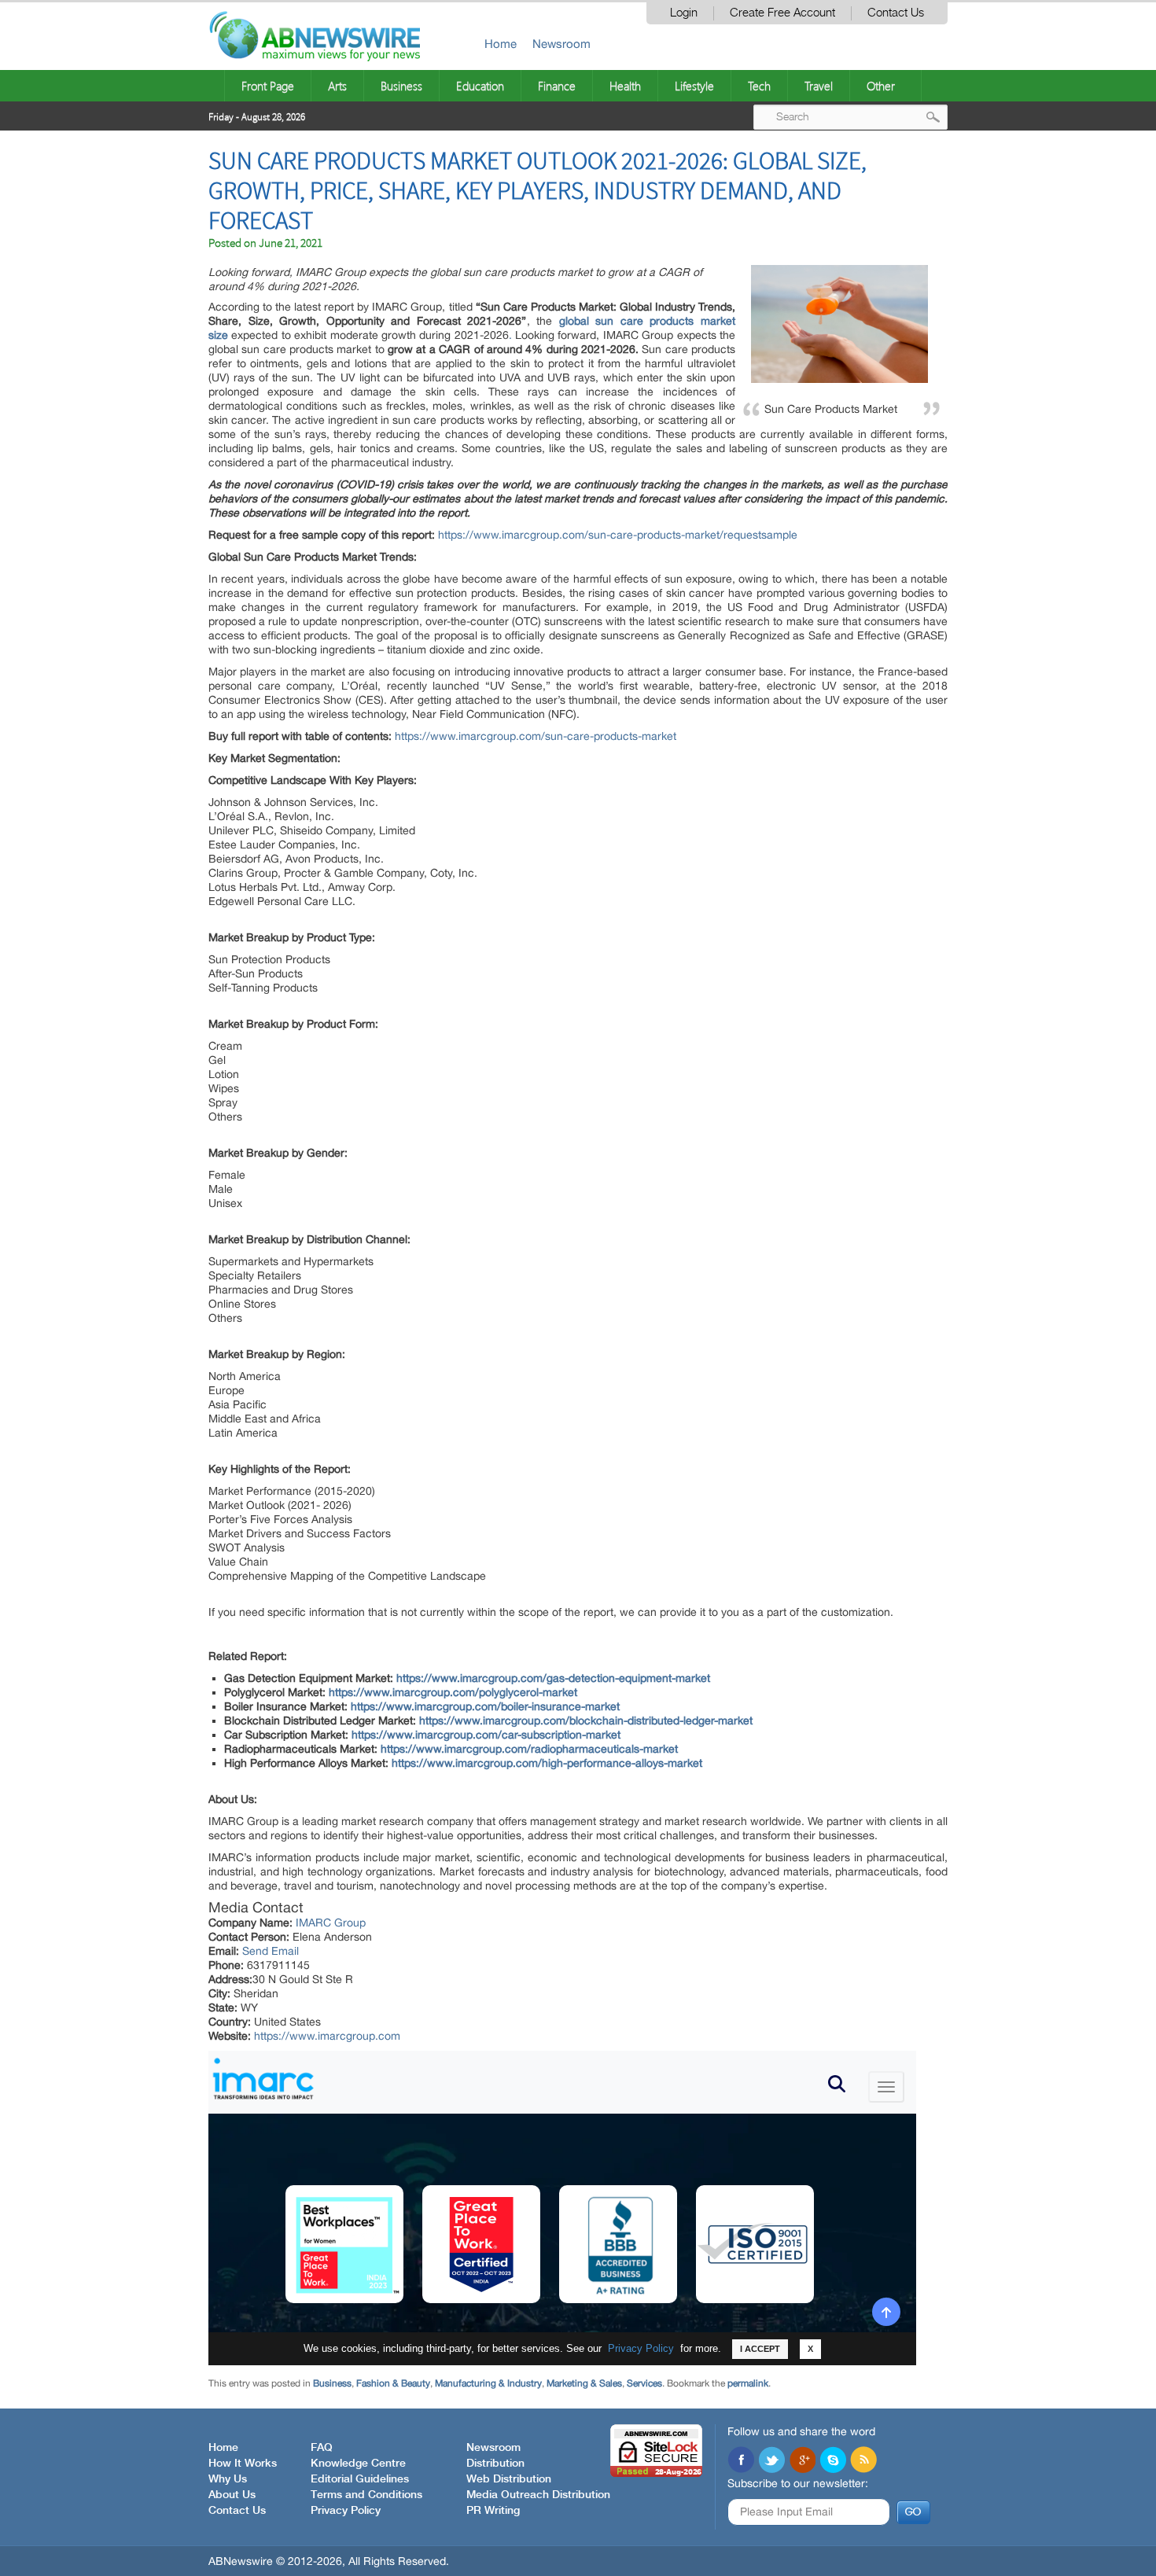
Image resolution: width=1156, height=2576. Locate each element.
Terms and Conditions (366, 2495)
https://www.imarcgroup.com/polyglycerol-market (453, 1692)
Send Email (271, 1951)
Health (625, 86)
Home (501, 44)
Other (881, 86)
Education (480, 86)
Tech (759, 86)
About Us (232, 2495)
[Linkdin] (802, 2461)
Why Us (228, 2479)
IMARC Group (331, 1923)
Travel (819, 86)
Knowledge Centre (358, 2464)
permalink (748, 2383)
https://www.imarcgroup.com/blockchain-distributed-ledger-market (586, 1720)
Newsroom (561, 44)
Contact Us (896, 13)
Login (684, 13)
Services (644, 2383)
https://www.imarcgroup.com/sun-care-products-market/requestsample (618, 535)
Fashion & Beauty (393, 2383)
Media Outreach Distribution (538, 2495)
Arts (337, 86)
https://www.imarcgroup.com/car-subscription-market (486, 1735)
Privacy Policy (346, 2511)
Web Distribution (509, 2479)
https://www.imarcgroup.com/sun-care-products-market (536, 736)
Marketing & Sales (584, 2383)
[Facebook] (741, 2461)
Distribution (495, 2464)
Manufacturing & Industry (488, 2383)
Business (401, 86)
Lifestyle (694, 86)
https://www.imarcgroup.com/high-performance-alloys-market (547, 1763)
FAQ (322, 2448)
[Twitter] (771, 2461)
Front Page (268, 86)
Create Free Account (782, 13)
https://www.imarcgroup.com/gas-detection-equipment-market (553, 1678)
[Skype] (833, 2461)
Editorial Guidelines (360, 2479)
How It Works (243, 2464)
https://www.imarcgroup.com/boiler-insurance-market (485, 1706)
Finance (557, 86)
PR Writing (493, 2511)
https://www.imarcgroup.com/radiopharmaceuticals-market (529, 1749)
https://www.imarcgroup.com (327, 2036)
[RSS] (863, 2461)
